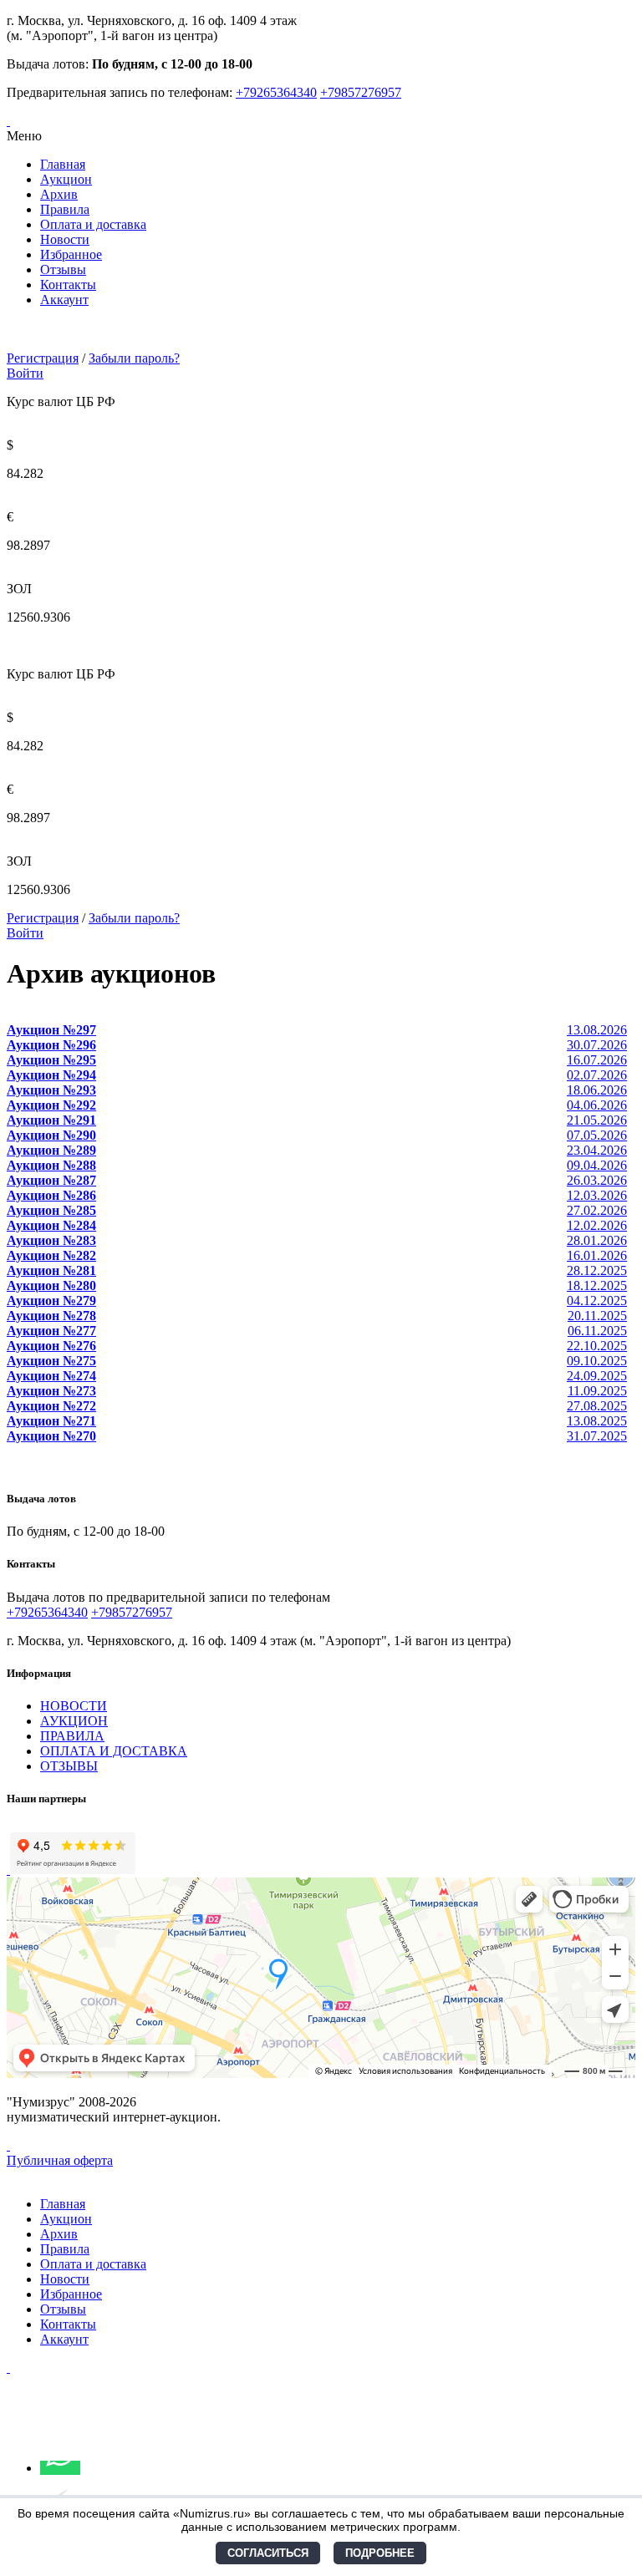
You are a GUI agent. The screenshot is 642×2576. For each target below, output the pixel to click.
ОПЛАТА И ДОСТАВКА (114, 1751)
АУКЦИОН (74, 1721)
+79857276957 (361, 92)
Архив (59, 194)
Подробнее (380, 2553)
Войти (25, 373)
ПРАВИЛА (72, 1736)
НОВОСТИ (74, 1706)
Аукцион (66, 179)
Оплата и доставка (93, 224)
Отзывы (63, 269)
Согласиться (268, 2553)
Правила (65, 209)
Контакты (68, 285)
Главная (63, 164)
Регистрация (43, 358)
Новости (65, 239)
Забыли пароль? (134, 358)
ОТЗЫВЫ (69, 1766)
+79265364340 (276, 92)
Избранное (71, 254)
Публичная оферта (60, 2160)
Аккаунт (64, 300)
